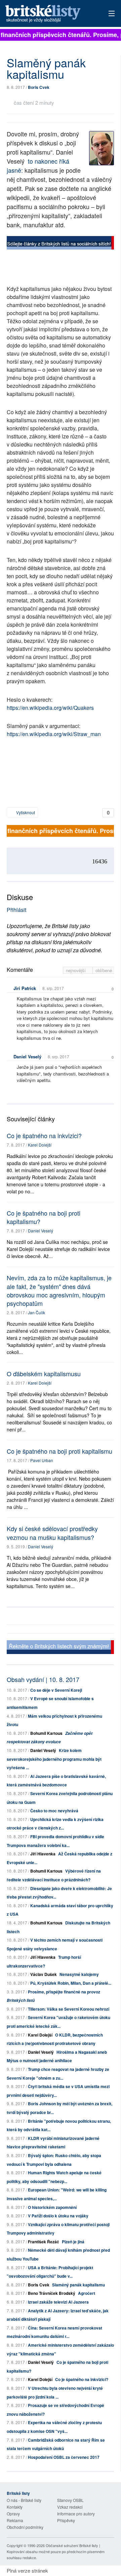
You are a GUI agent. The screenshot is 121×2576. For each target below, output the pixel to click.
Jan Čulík (36, 1312)
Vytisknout (25, 812)
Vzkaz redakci (70, 2507)
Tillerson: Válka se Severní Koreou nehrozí (69, 2009)
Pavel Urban (42, 1460)
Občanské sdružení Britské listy (72, 2545)
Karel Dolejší (40, 1145)
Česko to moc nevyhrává (54, 1811)
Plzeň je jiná (73, 2242)
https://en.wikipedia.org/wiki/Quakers (50, 708)
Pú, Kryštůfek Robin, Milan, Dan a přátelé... (71, 1983)
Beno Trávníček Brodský (52, 2293)
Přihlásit (16, 910)
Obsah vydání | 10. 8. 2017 (43, 1679)
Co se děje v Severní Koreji (56, 1690)
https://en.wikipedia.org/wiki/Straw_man (54, 734)
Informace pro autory (76, 2514)
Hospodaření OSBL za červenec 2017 (64, 2457)
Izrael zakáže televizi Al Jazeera (58, 2302)
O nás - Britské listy (24, 2500)
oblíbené (104, 970)
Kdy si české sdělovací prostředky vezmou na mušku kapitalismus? (52, 1533)
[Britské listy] (60, 244)
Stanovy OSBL (70, 2500)
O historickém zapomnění (52, 2207)
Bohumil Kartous (46, 1733)
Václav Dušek (44, 1974)
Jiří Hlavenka (43, 1854)
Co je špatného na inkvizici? (44, 1135)
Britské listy (50, 14)
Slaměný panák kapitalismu (78, 2285)
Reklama (15, 2520)
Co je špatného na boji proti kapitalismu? (44, 1217)
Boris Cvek (39, 87)
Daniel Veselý (27, 1056)
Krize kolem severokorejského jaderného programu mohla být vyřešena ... (54, 1759)
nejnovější (76, 970)
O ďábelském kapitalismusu (44, 1374)
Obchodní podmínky (25, 2527)
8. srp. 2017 (53, 988)
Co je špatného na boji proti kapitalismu (59, 1451)
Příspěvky (66, 2520)
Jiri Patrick (25, 988)
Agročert (87, 2293)
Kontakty (15, 2507)
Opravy (13, 2514)
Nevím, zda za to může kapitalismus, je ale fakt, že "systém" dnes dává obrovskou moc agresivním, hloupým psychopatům (59, 1290)
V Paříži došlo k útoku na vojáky (58, 2216)
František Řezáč (44, 2242)
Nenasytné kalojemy (79, 1974)
